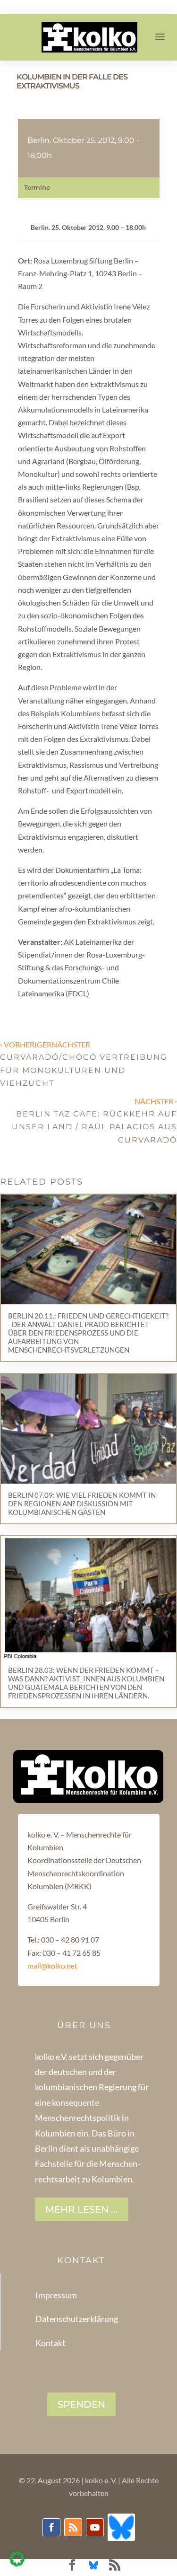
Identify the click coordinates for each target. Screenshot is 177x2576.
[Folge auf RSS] (73, 2527)
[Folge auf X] (121, 2527)
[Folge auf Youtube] (95, 2527)
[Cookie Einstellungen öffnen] (17, 2563)
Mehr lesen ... (82, 2209)
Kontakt (51, 2343)
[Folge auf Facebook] (51, 2527)
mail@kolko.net (52, 1965)
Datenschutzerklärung (77, 2319)
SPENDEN (81, 2404)
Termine (37, 187)
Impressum (56, 2295)
